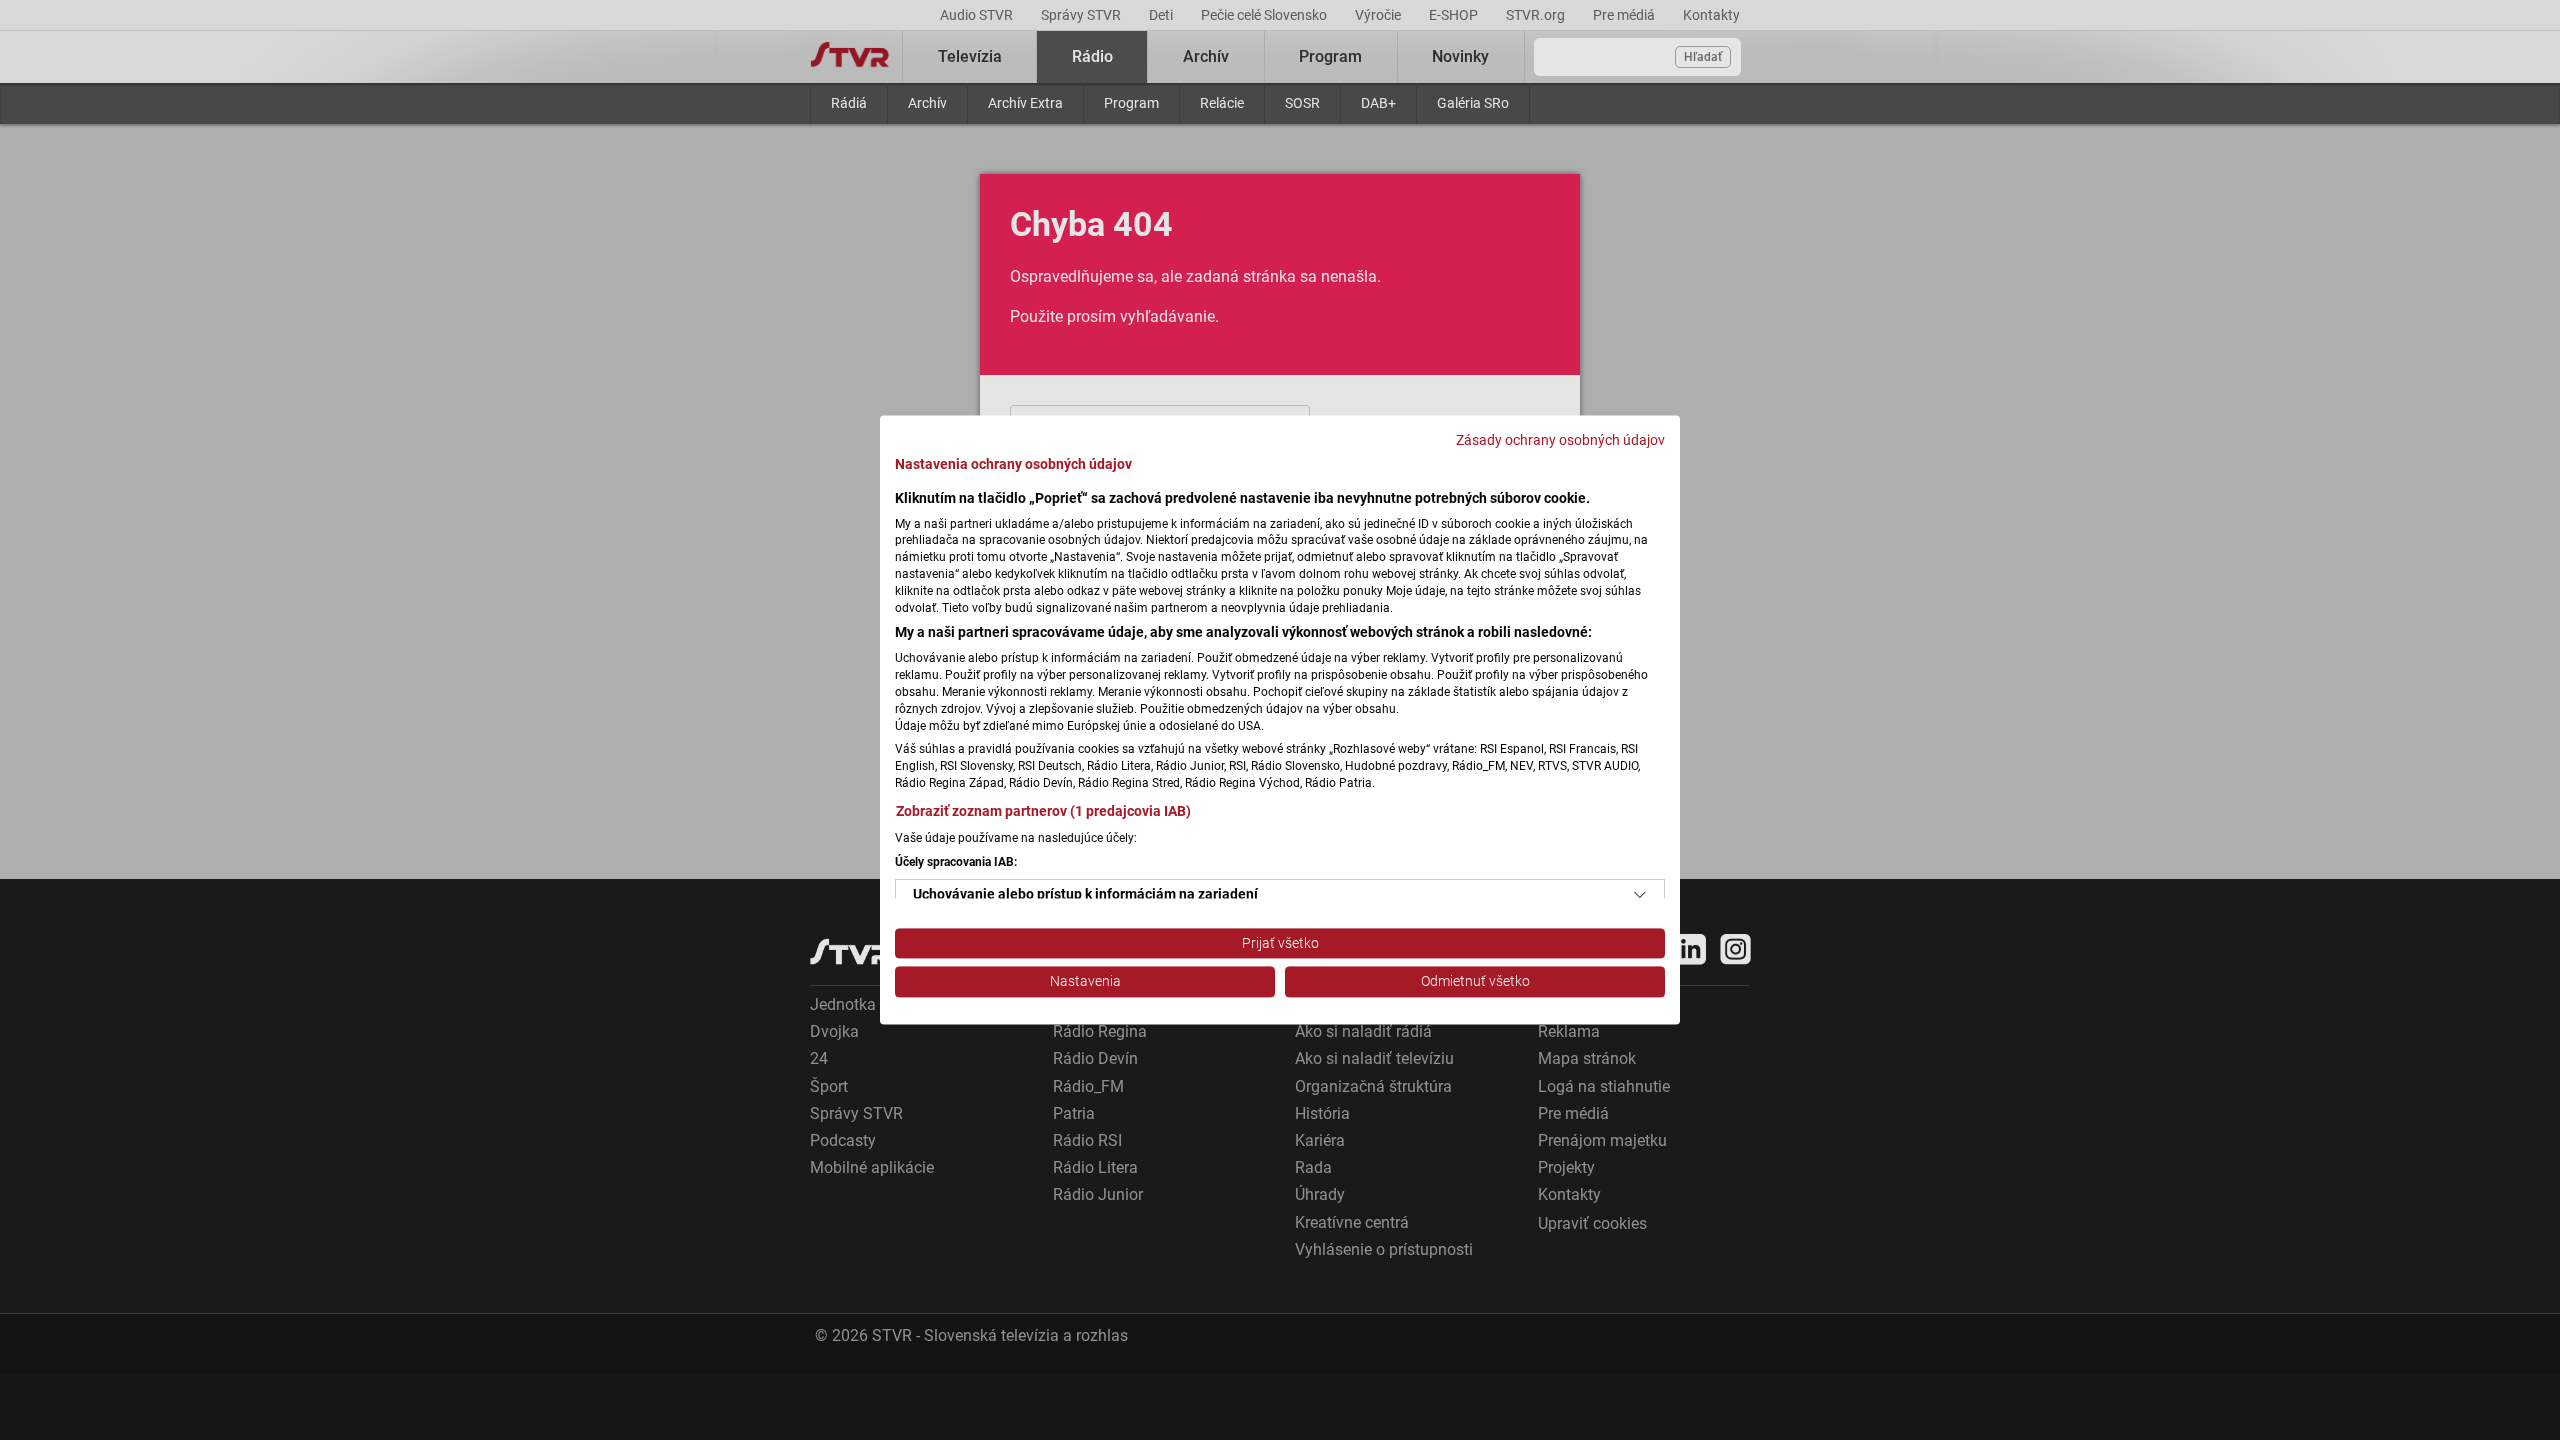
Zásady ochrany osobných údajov (1560, 440)
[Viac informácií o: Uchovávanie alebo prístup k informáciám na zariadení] (1640, 895)
